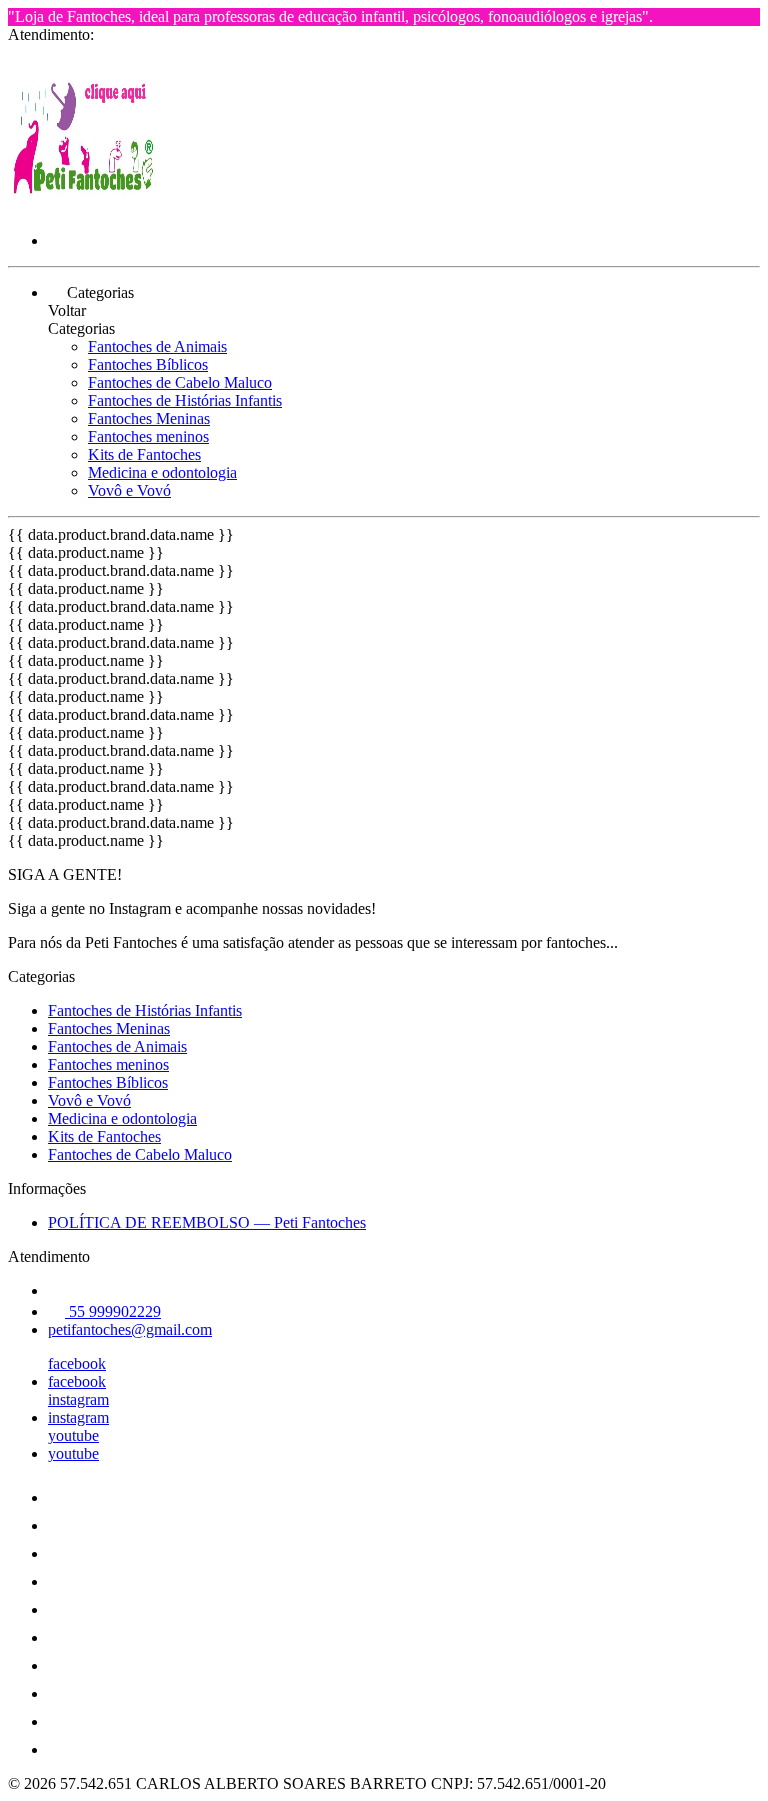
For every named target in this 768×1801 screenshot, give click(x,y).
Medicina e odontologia (162, 472)
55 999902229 (113, 1311)
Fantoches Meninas (149, 418)
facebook (77, 1363)
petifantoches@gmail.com (130, 1329)
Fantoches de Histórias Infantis (185, 400)
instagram (78, 1399)
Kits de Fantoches (144, 454)
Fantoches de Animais (157, 346)
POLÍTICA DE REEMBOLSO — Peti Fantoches (207, 1222)
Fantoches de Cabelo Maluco (180, 382)
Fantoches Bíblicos (148, 364)
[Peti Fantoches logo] (83, 206)
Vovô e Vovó (129, 490)
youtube (73, 1435)
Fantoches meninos (148, 436)
